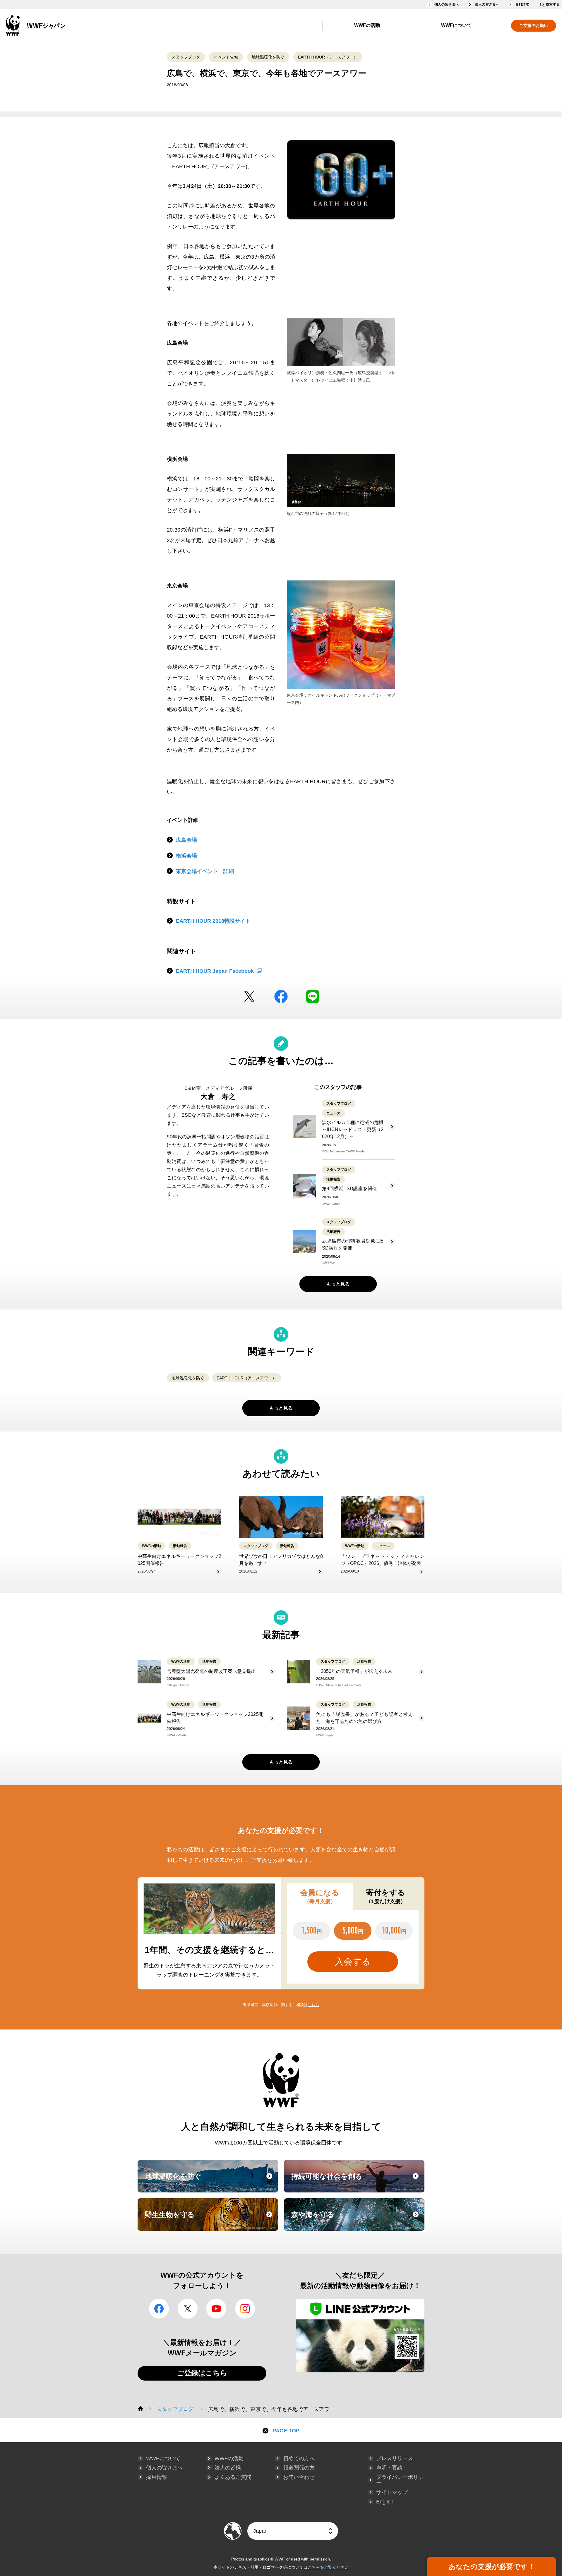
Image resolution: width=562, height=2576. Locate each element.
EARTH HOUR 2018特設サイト (213, 921)
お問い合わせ (299, 2477)
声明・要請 (389, 2468)
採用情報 (157, 2477)
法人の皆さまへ (487, 4)
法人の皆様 (228, 2468)
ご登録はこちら (202, 2373)
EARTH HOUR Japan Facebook (215, 971)
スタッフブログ (186, 57)
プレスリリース (395, 2458)
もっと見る (338, 1284)
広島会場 (186, 840)
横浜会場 (186, 856)
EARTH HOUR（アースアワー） (328, 57)
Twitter (249, 996)
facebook (281, 996)
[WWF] (140, 2409)
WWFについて (456, 25)
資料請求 (522, 4)
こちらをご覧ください (328, 2567)
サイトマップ (392, 2492)
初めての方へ (299, 2458)
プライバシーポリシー (400, 2480)
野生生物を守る (211, 2220)
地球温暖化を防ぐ (268, 57)
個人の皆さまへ (447, 4)
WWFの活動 (367, 25)
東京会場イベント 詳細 (205, 871)
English (385, 2502)
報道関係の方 (299, 2468)
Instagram (245, 2309)
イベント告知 (226, 57)
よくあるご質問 (233, 2477)
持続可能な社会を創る (357, 2182)
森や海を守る (357, 2220)
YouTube (216, 2309)
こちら (313, 2005)
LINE (313, 996)
